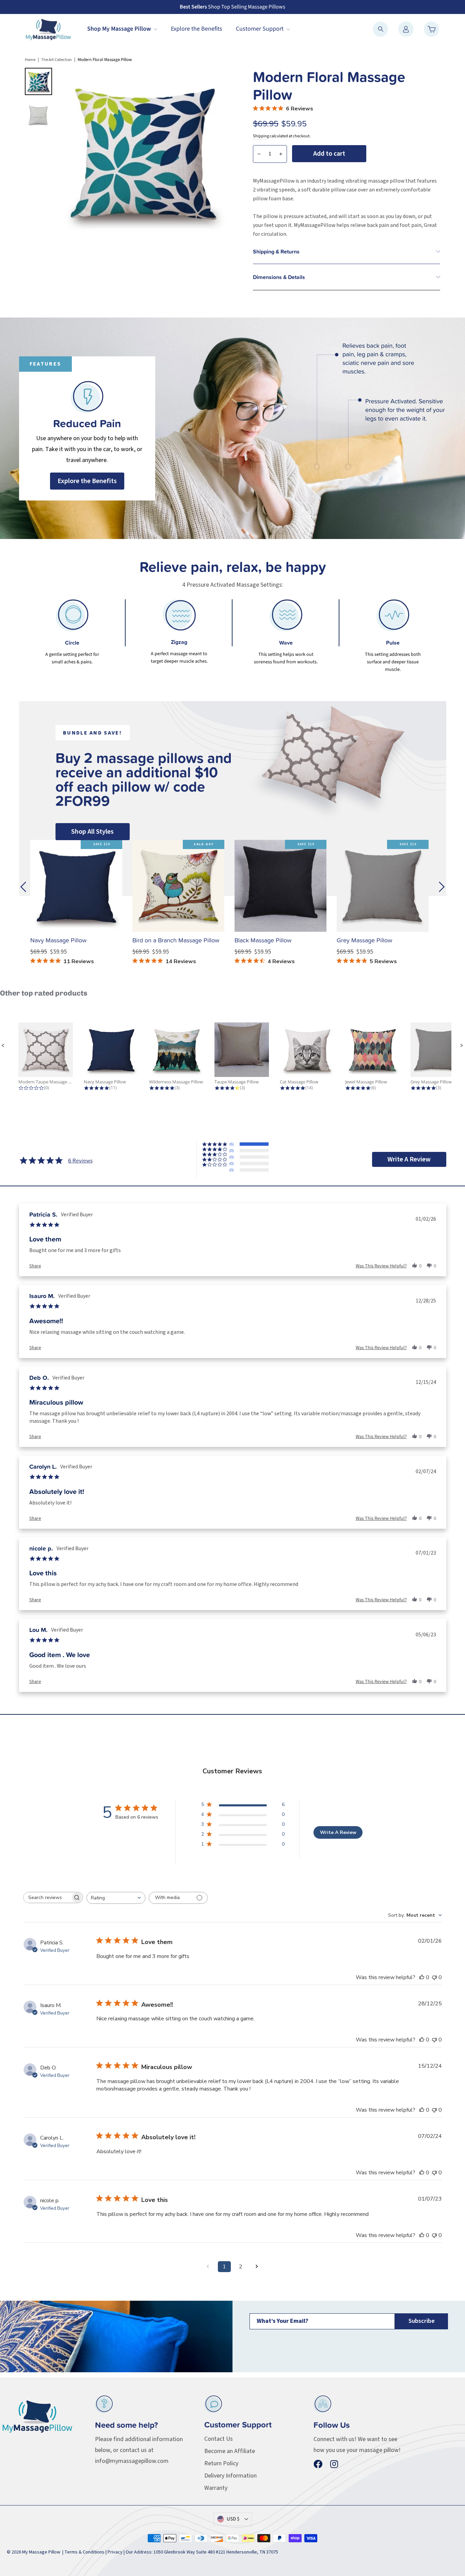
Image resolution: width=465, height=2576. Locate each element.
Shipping (261, 136)
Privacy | (117, 2552)
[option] (233, 428)
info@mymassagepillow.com (132, 2461)
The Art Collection (57, 60)
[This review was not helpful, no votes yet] (434, 1977)
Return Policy (221, 2463)
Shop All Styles (92, 832)
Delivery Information (230, 2476)
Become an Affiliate (230, 2451)
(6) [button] (231, 1144)
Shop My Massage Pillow (120, 29)
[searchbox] (47, 1898)
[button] (3, 1046)
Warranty (216, 2488)
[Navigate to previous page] (208, 2267)
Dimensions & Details (279, 277)
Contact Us (219, 2439)
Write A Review (338, 1832)
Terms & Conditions (84, 2552)
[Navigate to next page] (257, 2267)
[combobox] (116, 1898)
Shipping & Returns (276, 251)
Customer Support (260, 29)
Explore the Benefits (197, 29)
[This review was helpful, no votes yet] (422, 1977)
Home (30, 60)
